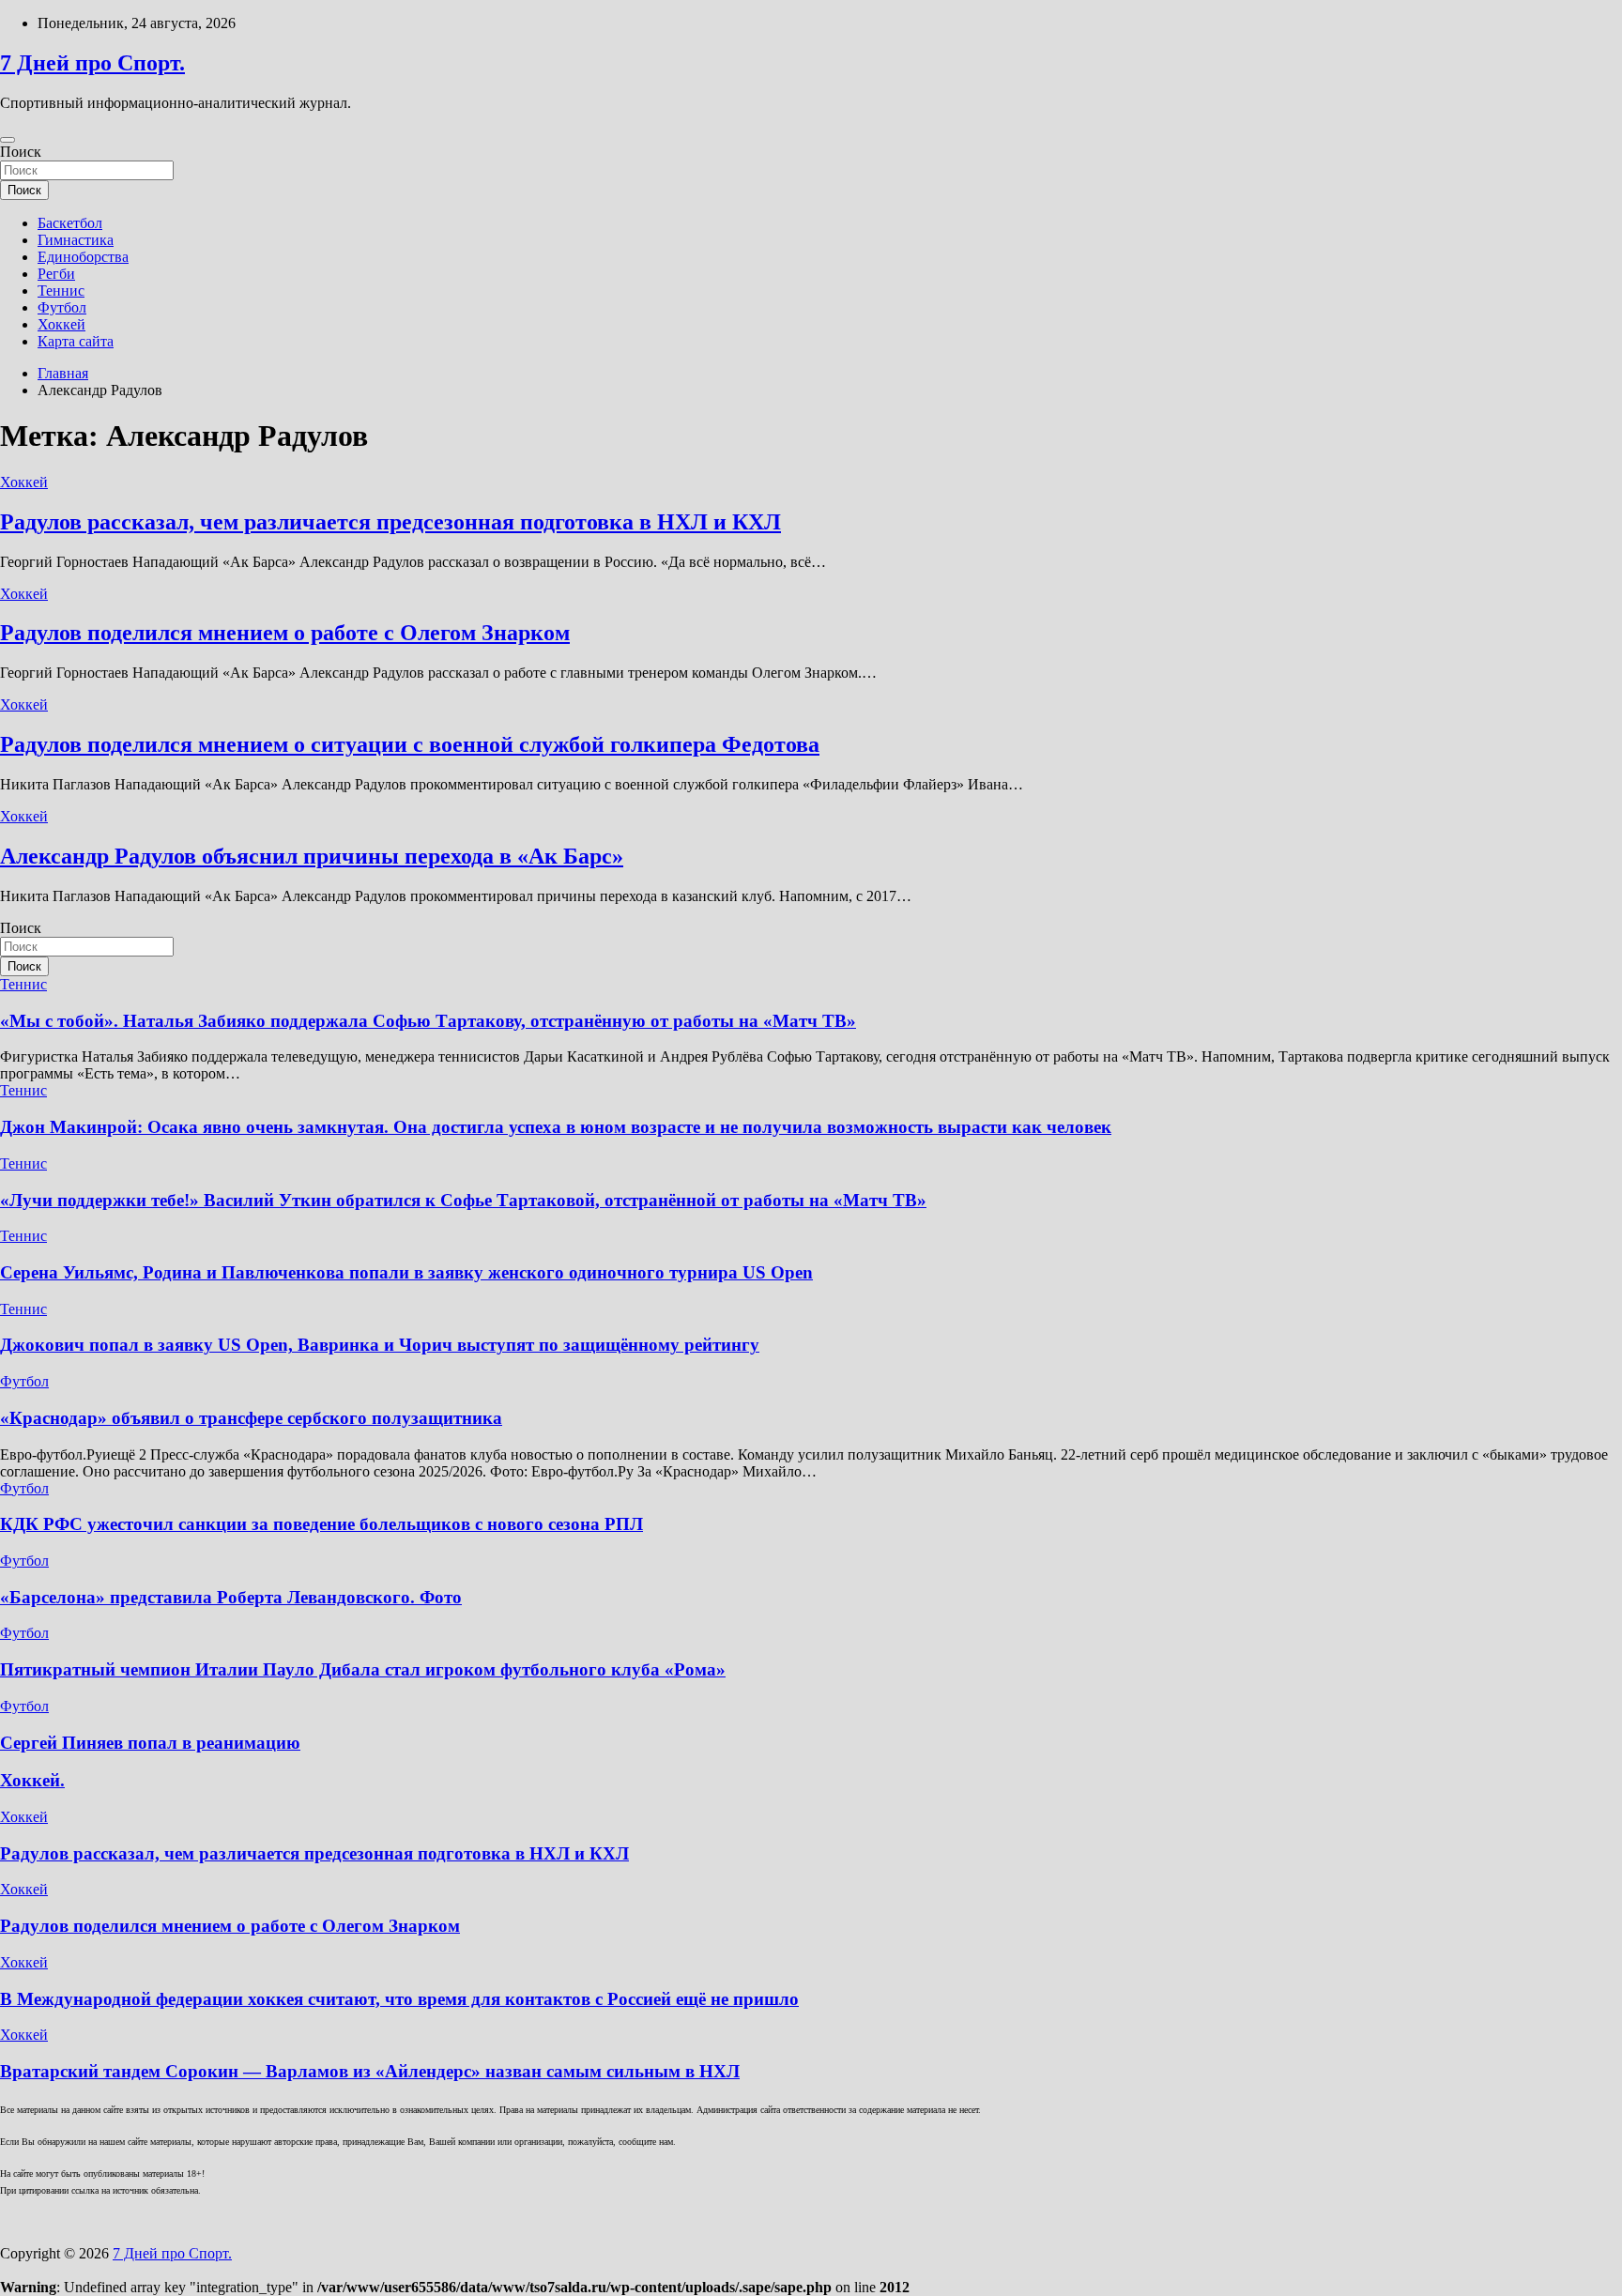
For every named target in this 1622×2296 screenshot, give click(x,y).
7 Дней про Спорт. (92, 63)
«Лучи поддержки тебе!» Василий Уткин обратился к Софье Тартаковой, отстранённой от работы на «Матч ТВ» (463, 1200)
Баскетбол (70, 223)
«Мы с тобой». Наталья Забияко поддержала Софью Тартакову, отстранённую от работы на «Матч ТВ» (428, 1021)
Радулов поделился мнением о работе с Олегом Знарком (285, 633)
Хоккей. (32, 1780)
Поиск (21, 152)
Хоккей (61, 324)
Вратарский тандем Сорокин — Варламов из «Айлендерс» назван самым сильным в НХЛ (370, 2071)
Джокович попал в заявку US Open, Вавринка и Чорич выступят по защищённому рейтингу (380, 1345)
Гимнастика (76, 240)
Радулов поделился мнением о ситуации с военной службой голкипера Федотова (410, 744)
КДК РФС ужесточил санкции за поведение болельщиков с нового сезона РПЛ (321, 1524)
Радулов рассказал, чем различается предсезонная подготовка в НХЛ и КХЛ (390, 522)
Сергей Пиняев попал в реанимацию (150, 1743)
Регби (56, 274)
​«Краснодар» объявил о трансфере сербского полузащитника (251, 1418)
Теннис (61, 291)
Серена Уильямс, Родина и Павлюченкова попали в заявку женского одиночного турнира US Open (406, 1272)
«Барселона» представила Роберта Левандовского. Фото (231, 1597)
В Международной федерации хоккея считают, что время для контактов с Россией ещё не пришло (399, 1999)
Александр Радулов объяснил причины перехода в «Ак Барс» (312, 856)
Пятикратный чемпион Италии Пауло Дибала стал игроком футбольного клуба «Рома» (363, 1669)
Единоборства (83, 257)
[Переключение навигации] (8, 140)
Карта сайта (76, 341)
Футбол (62, 307)
